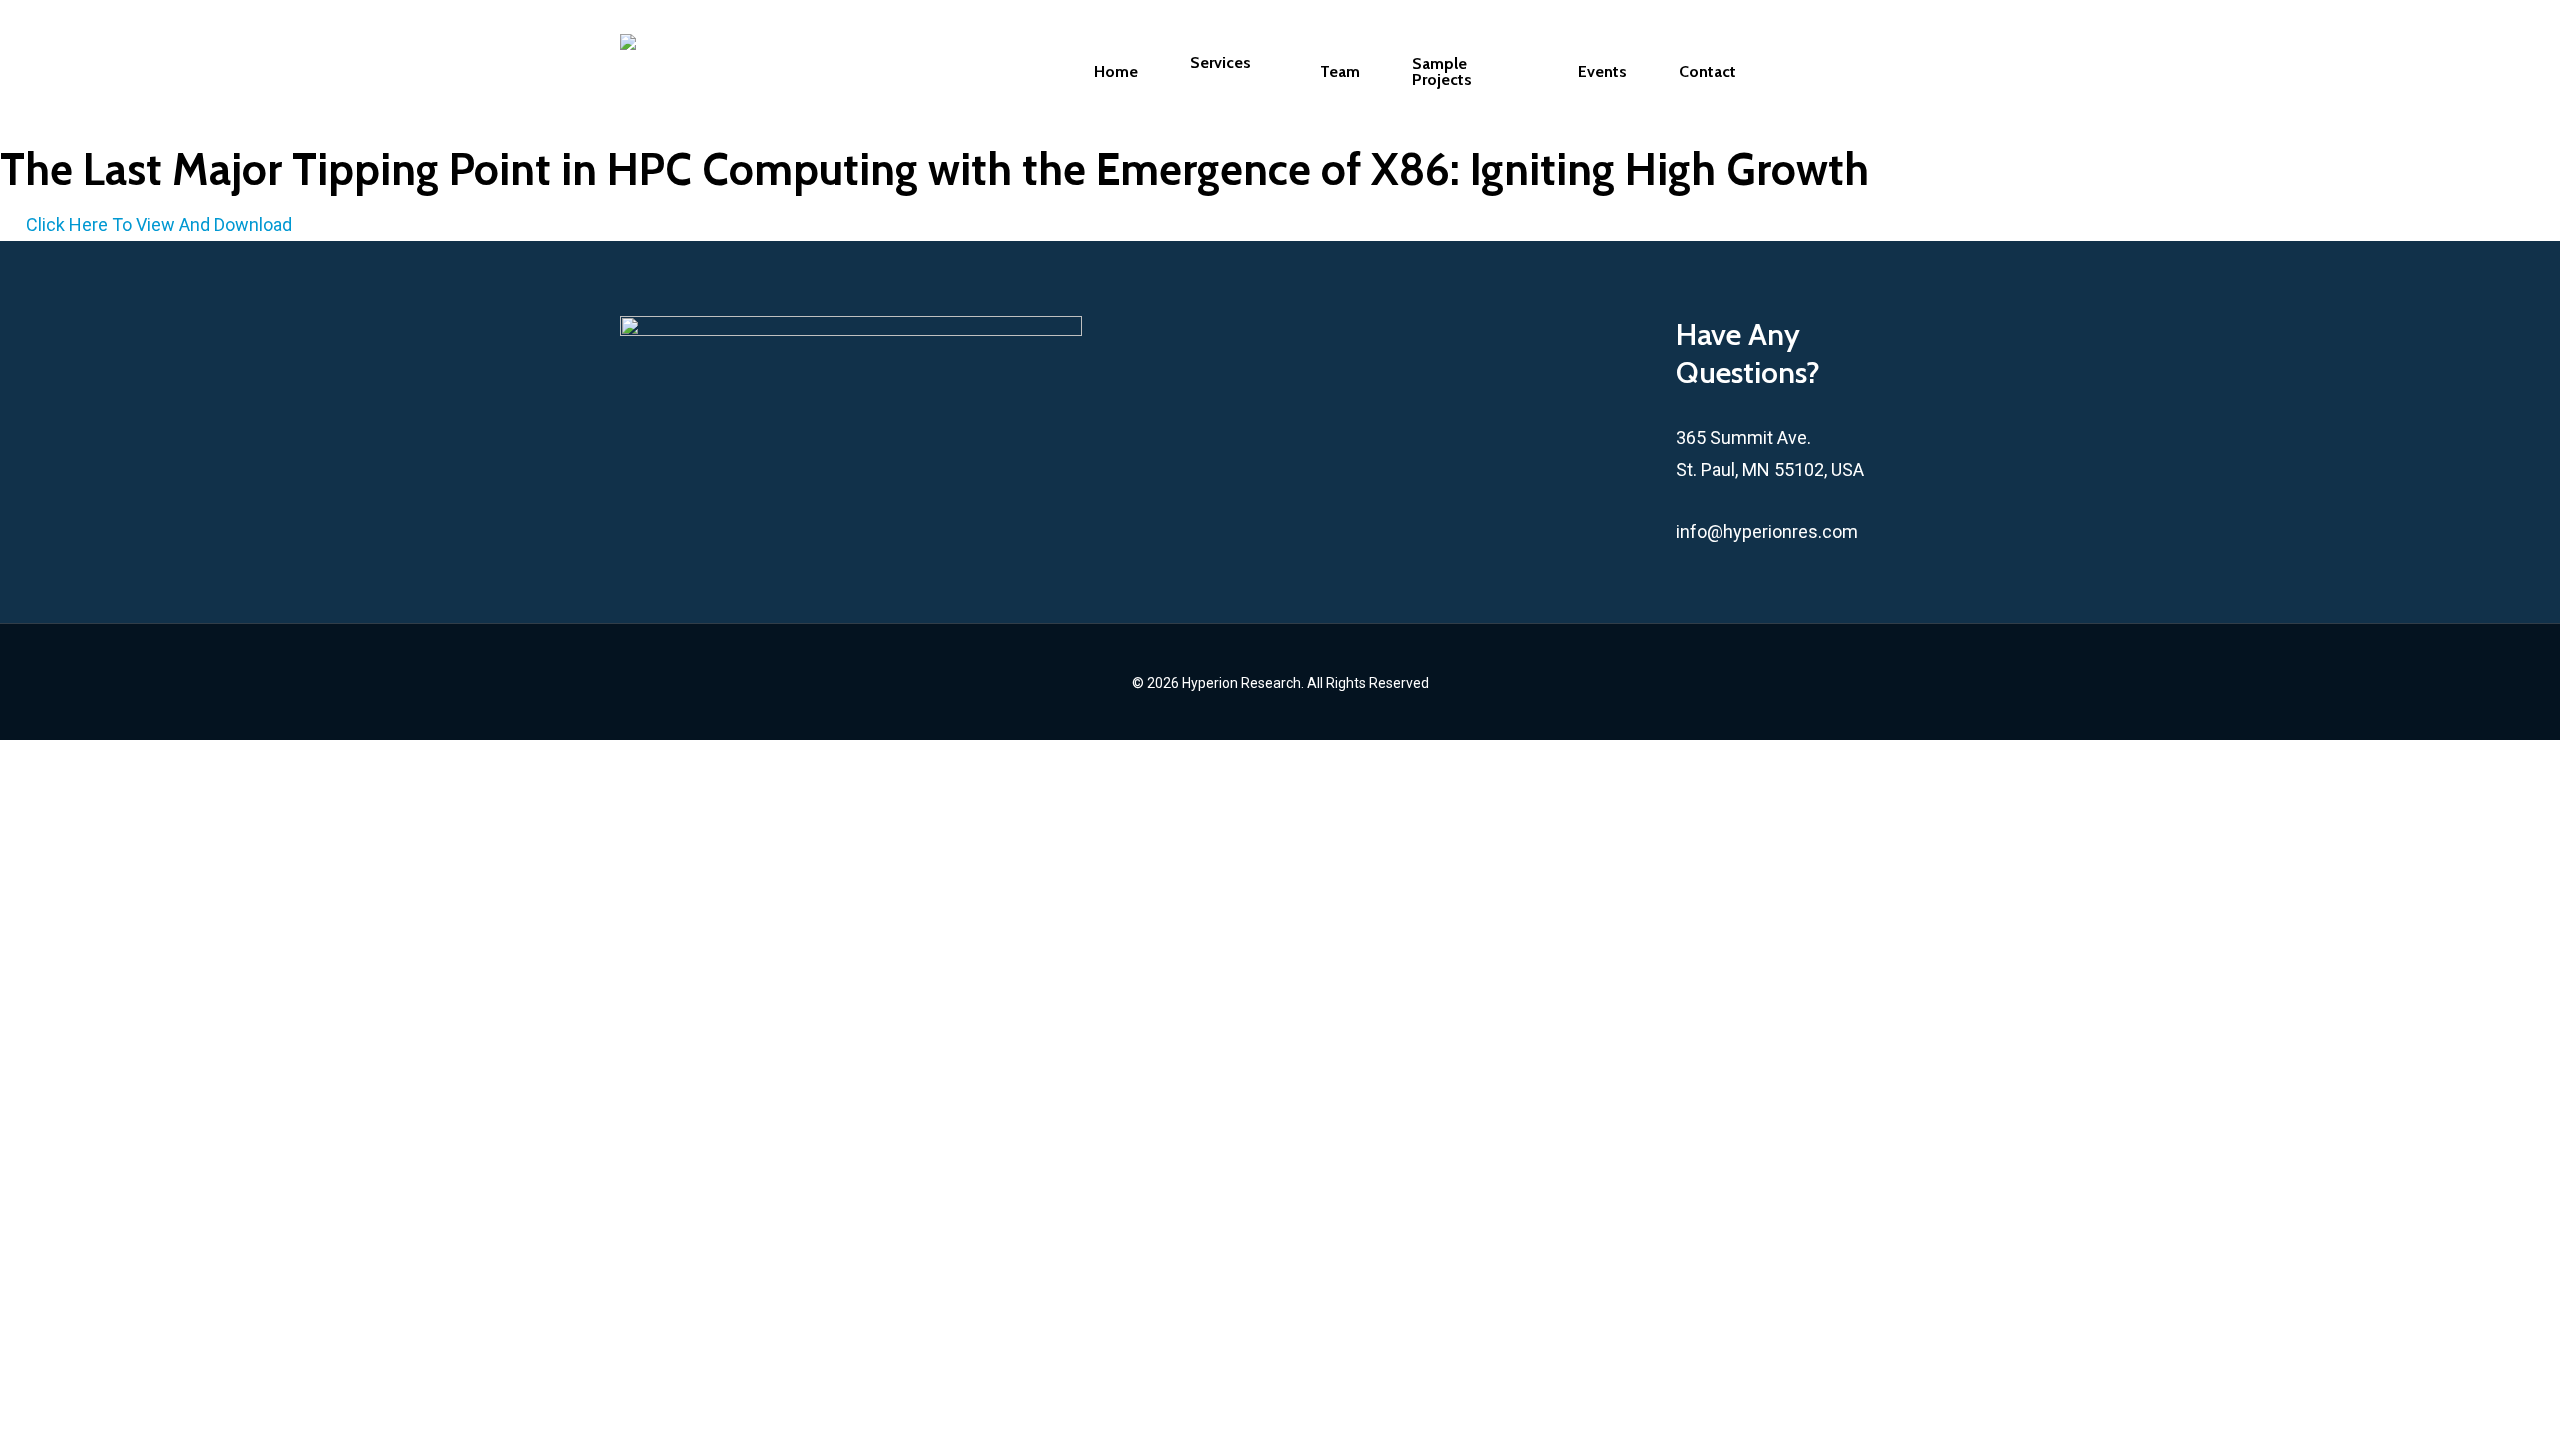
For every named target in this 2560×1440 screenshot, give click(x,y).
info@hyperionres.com (1767, 531)
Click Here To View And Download (159, 224)
